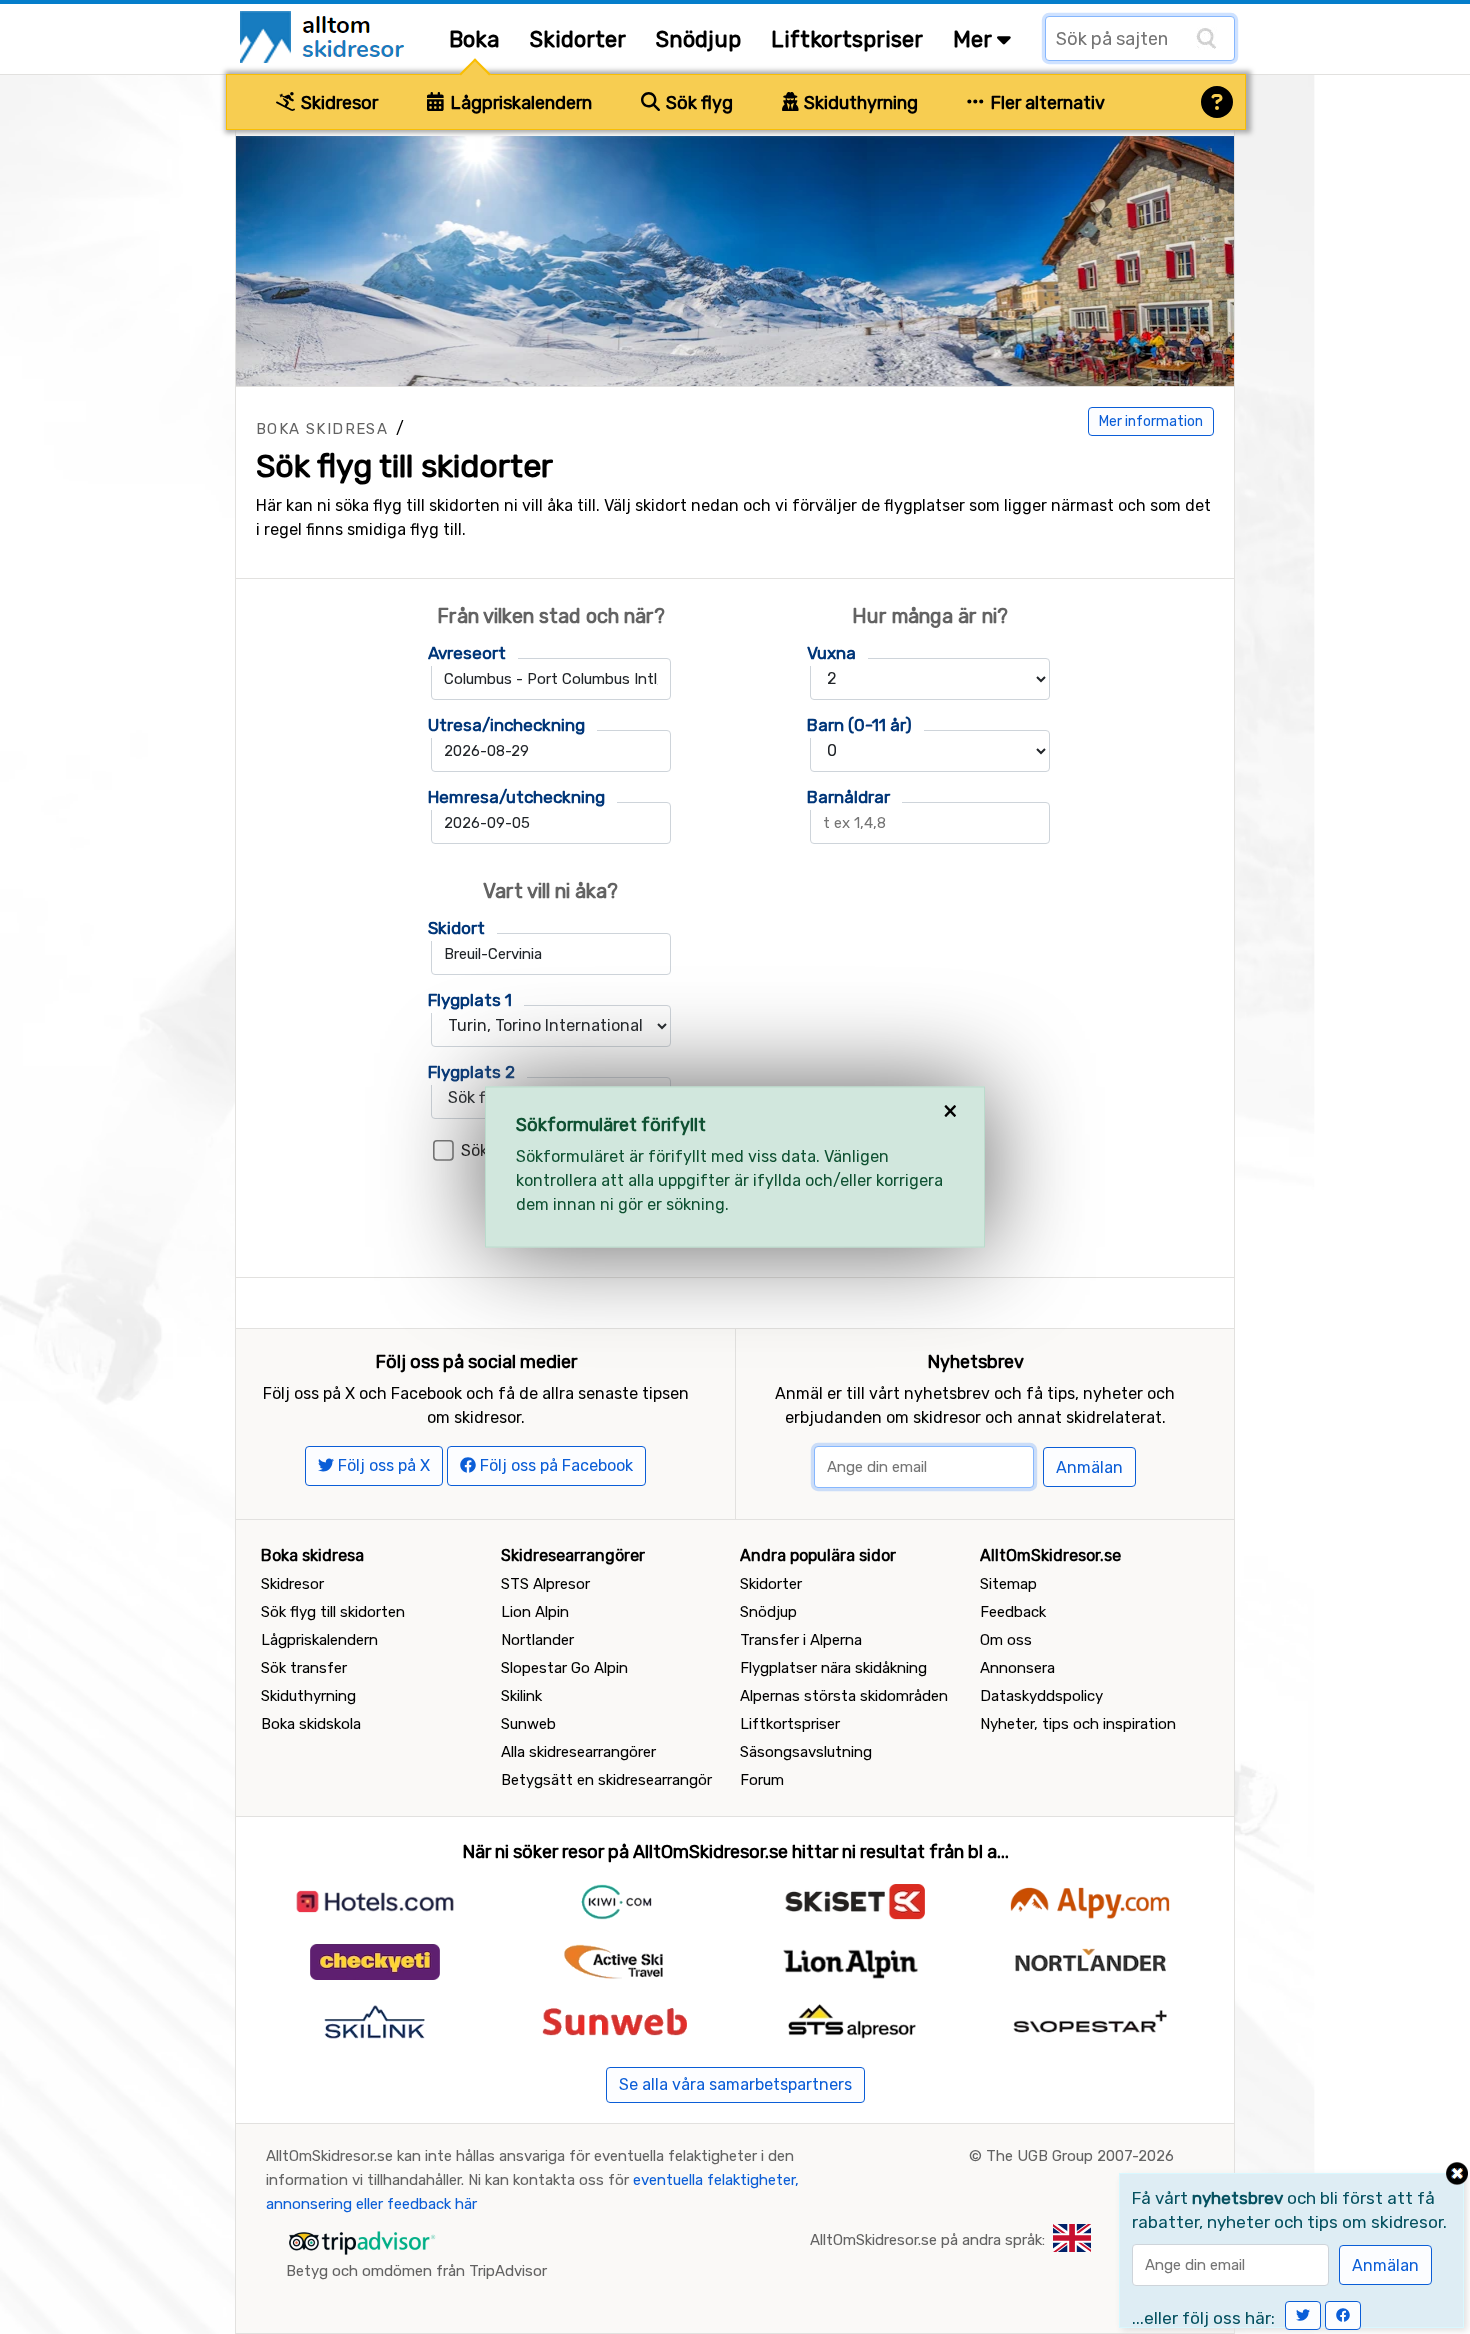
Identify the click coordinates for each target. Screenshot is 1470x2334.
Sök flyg (697, 103)
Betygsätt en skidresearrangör (606, 1780)
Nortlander (537, 1640)
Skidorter (578, 39)
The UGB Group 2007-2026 (1080, 2156)
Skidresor (337, 103)
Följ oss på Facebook (554, 1465)
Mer (975, 39)
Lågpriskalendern (519, 103)
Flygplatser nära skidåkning (833, 1668)
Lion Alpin (535, 1612)
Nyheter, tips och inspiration (1078, 1724)
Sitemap (1008, 1584)
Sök (745, 1217)
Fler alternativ (1045, 103)
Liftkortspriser (847, 39)
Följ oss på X (382, 1465)
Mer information (1151, 421)
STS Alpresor (545, 1584)
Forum (762, 1780)
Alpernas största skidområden (844, 1696)
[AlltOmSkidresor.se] (324, 35)
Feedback (1013, 1612)
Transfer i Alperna (801, 1640)
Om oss (1006, 1640)
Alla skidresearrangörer (578, 1752)
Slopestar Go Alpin (564, 1668)
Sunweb (528, 1724)
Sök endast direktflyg (541, 1150)
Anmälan (1089, 1467)
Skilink (521, 1696)
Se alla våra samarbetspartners (735, 2084)
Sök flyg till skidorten (333, 1612)
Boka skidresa (322, 429)
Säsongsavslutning (806, 1752)
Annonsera (1017, 1668)
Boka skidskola (311, 1724)
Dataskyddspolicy (1041, 1696)
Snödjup (698, 39)
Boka (474, 39)
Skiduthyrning (859, 103)
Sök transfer (304, 1668)
